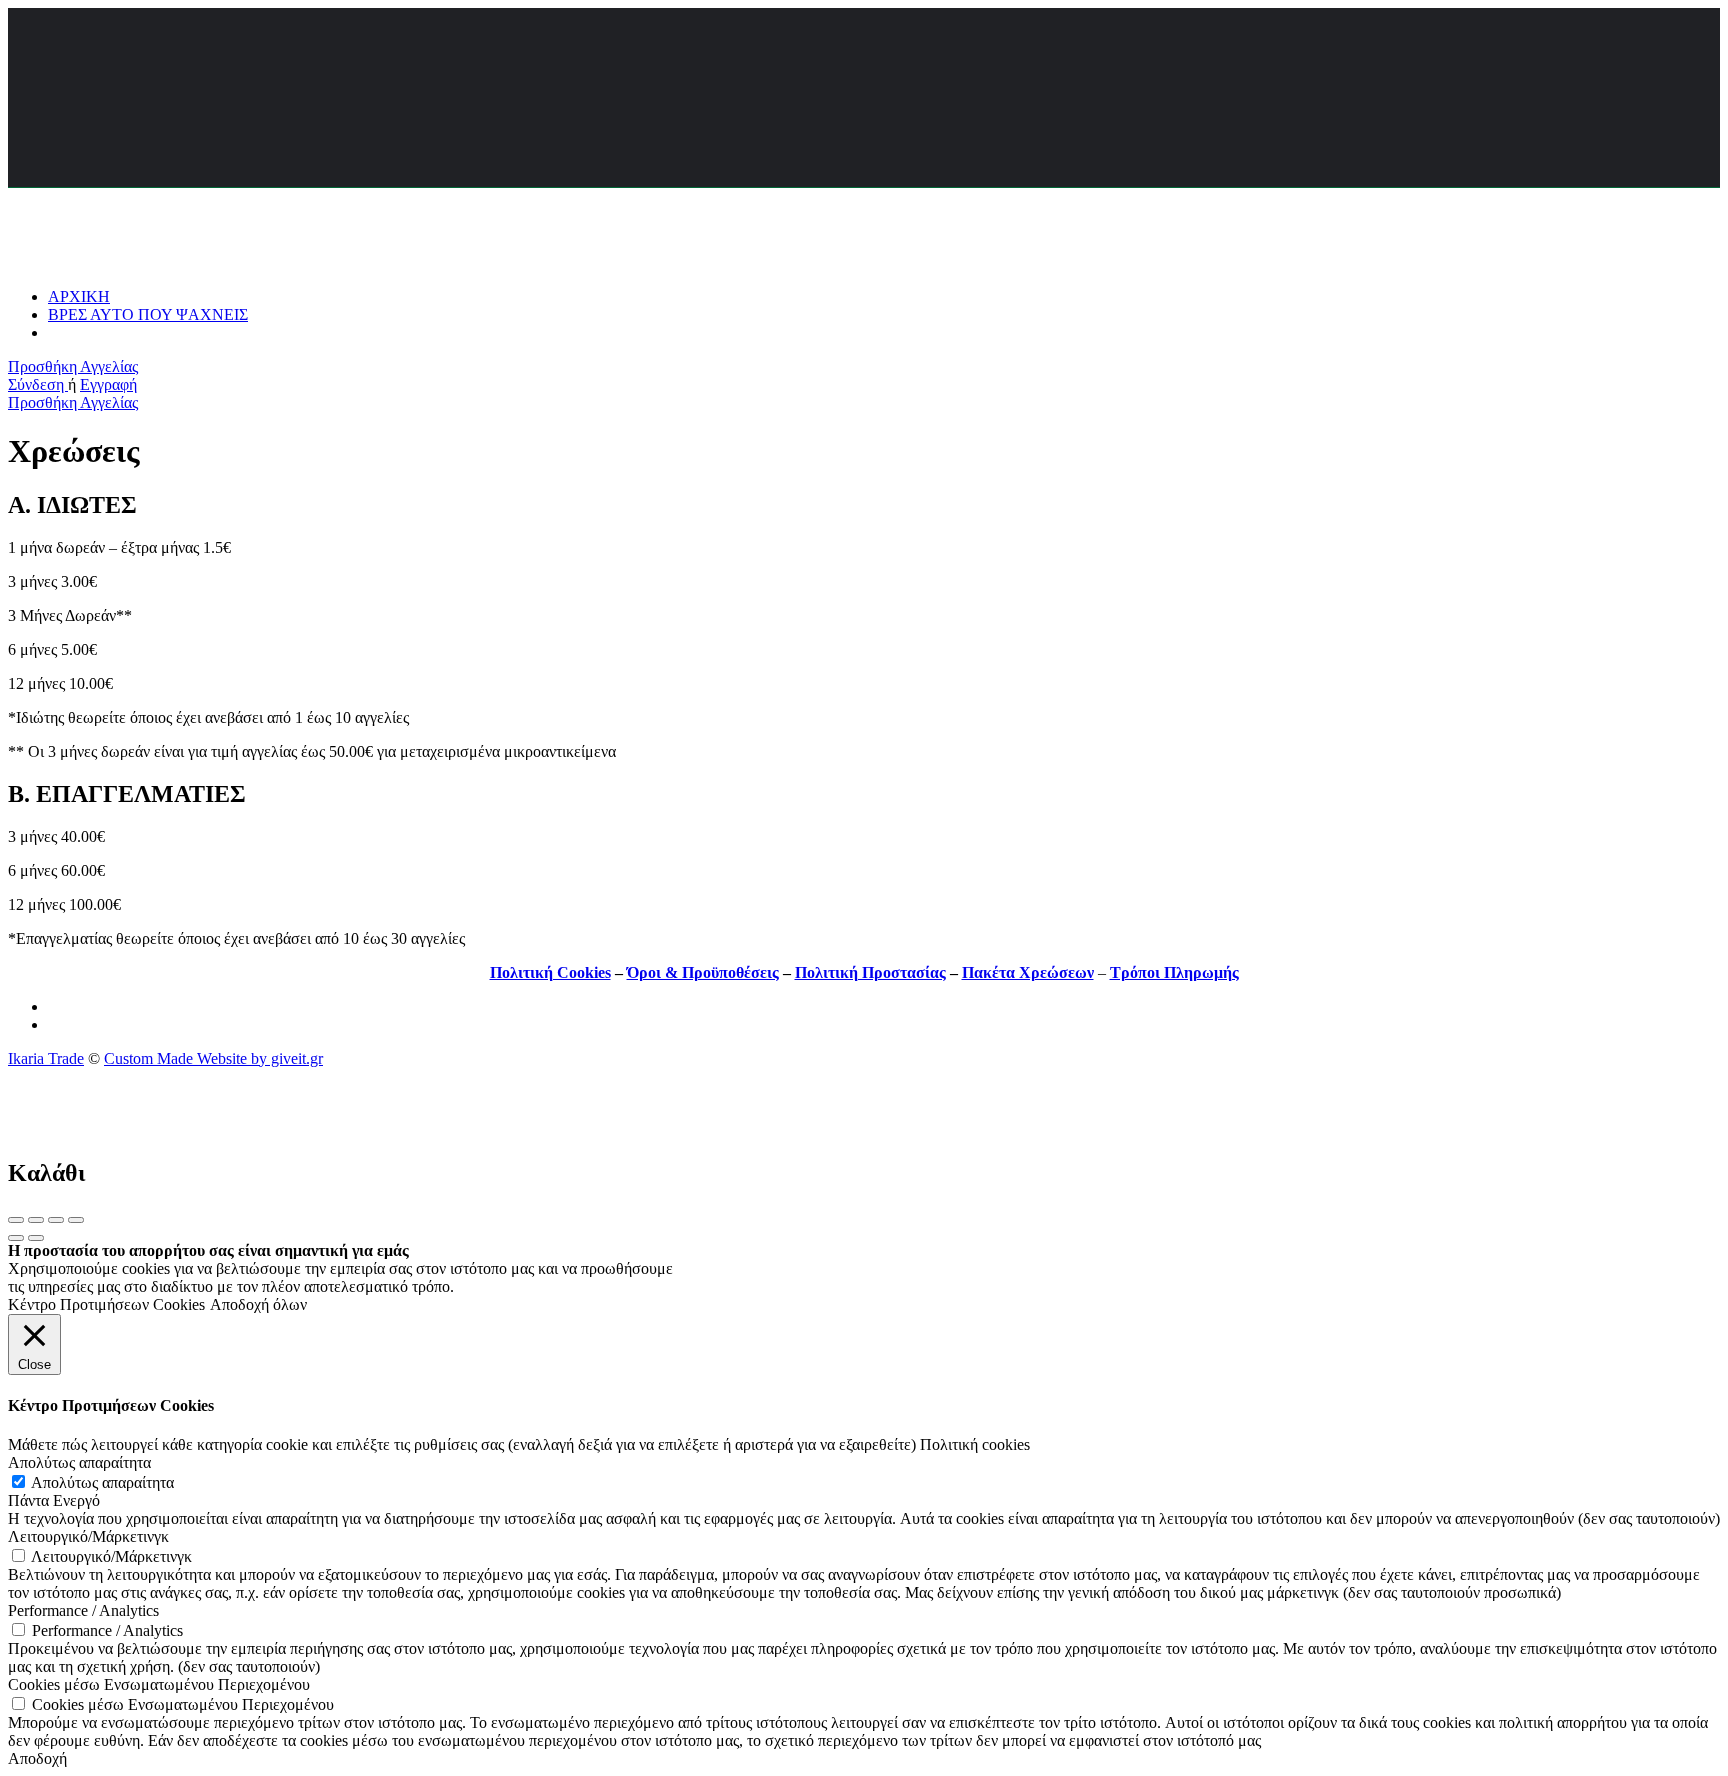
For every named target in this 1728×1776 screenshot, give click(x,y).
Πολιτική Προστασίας (870, 972)
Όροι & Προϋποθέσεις (703, 972)
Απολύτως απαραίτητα (102, 1482)
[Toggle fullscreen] (56, 1220)
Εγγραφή (108, 384)
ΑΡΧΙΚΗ (79, 296)
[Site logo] (148, 262)
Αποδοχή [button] (37, 1758)
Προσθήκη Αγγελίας (73, 366)
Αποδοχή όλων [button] (258, 1304)
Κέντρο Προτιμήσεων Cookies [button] (106, 1304)
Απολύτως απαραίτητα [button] (79, 1462)
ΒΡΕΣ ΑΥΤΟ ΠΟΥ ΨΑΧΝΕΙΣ (148, 314)
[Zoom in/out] (76, 1220)
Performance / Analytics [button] (83, 1610)
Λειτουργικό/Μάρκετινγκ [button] (88, 1536)
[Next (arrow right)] (36, 1238)
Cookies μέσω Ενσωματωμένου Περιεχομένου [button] (159, 1684)
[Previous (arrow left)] (16, 1238)
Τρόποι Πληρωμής (1174, 972)
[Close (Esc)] (16, 1220)
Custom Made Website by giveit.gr (213, 1058)
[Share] (36, 1220)
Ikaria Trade (46, 1058)
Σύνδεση (38, 384)
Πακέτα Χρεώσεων (1028, 972)
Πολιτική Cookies (550, 972)
